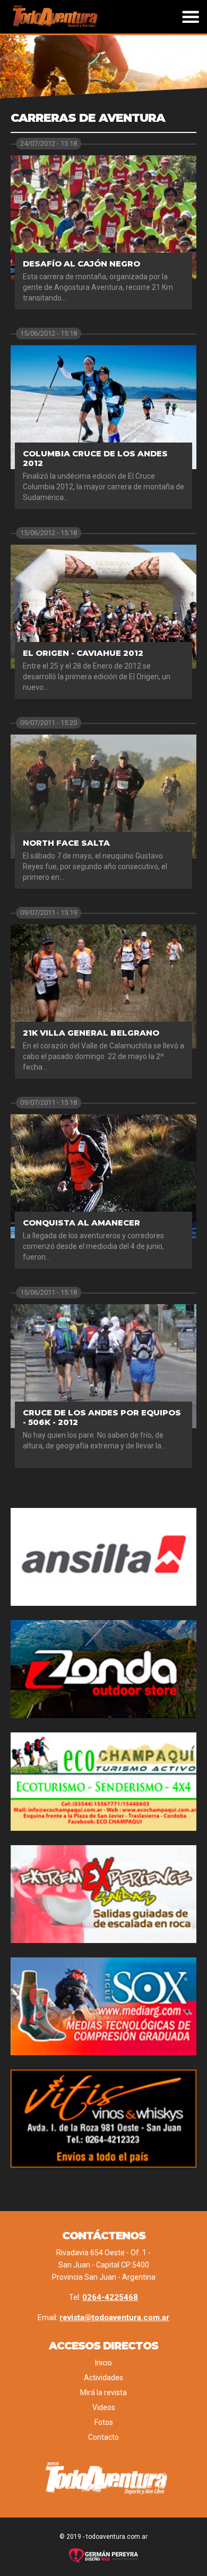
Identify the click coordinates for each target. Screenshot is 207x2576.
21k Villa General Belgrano (91, 1033)
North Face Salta (66, 843)
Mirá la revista (103, 2392)
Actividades (103, 2378)
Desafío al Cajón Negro (81, 264)
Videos (104, 2407)
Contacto (103, 2437)
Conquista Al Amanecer (81, 1223)
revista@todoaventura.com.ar (114, 2317)
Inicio (103, 2363)
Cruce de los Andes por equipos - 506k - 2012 (102, 1417)
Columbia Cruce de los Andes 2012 (95, 458)
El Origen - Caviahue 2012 (83, 653)
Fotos (104, 2422)
